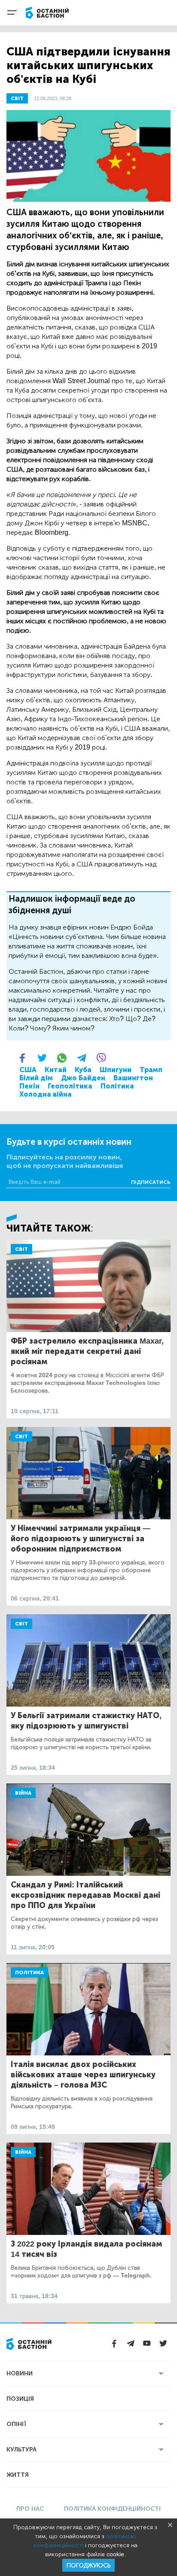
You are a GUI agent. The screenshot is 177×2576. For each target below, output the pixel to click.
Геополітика (70, 1086)
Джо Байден (83, 1078)
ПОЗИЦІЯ (20, 2399)
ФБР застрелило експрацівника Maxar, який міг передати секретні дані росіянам (87, 1351)
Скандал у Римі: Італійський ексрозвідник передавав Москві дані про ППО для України (85, 1895)
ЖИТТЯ (18, 2475)
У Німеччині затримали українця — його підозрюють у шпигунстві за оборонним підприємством (81, 1539)
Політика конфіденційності (112, 2509)
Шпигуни (116, 1070)
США (28, 1070)
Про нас (30, 2509)
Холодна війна (46, 1094)
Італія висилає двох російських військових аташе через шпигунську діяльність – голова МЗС (83, 2075)
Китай (56, 1070)
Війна (23, 1793)
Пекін (29, 1086)
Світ (21, 1249)
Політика (117, 1086)
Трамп (151, 1070)
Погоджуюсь (88, 2565)
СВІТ (17, 98)
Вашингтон (133, 1078)
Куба (83, 1070)
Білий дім (36, 1078)
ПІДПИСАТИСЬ (151, 1182)
